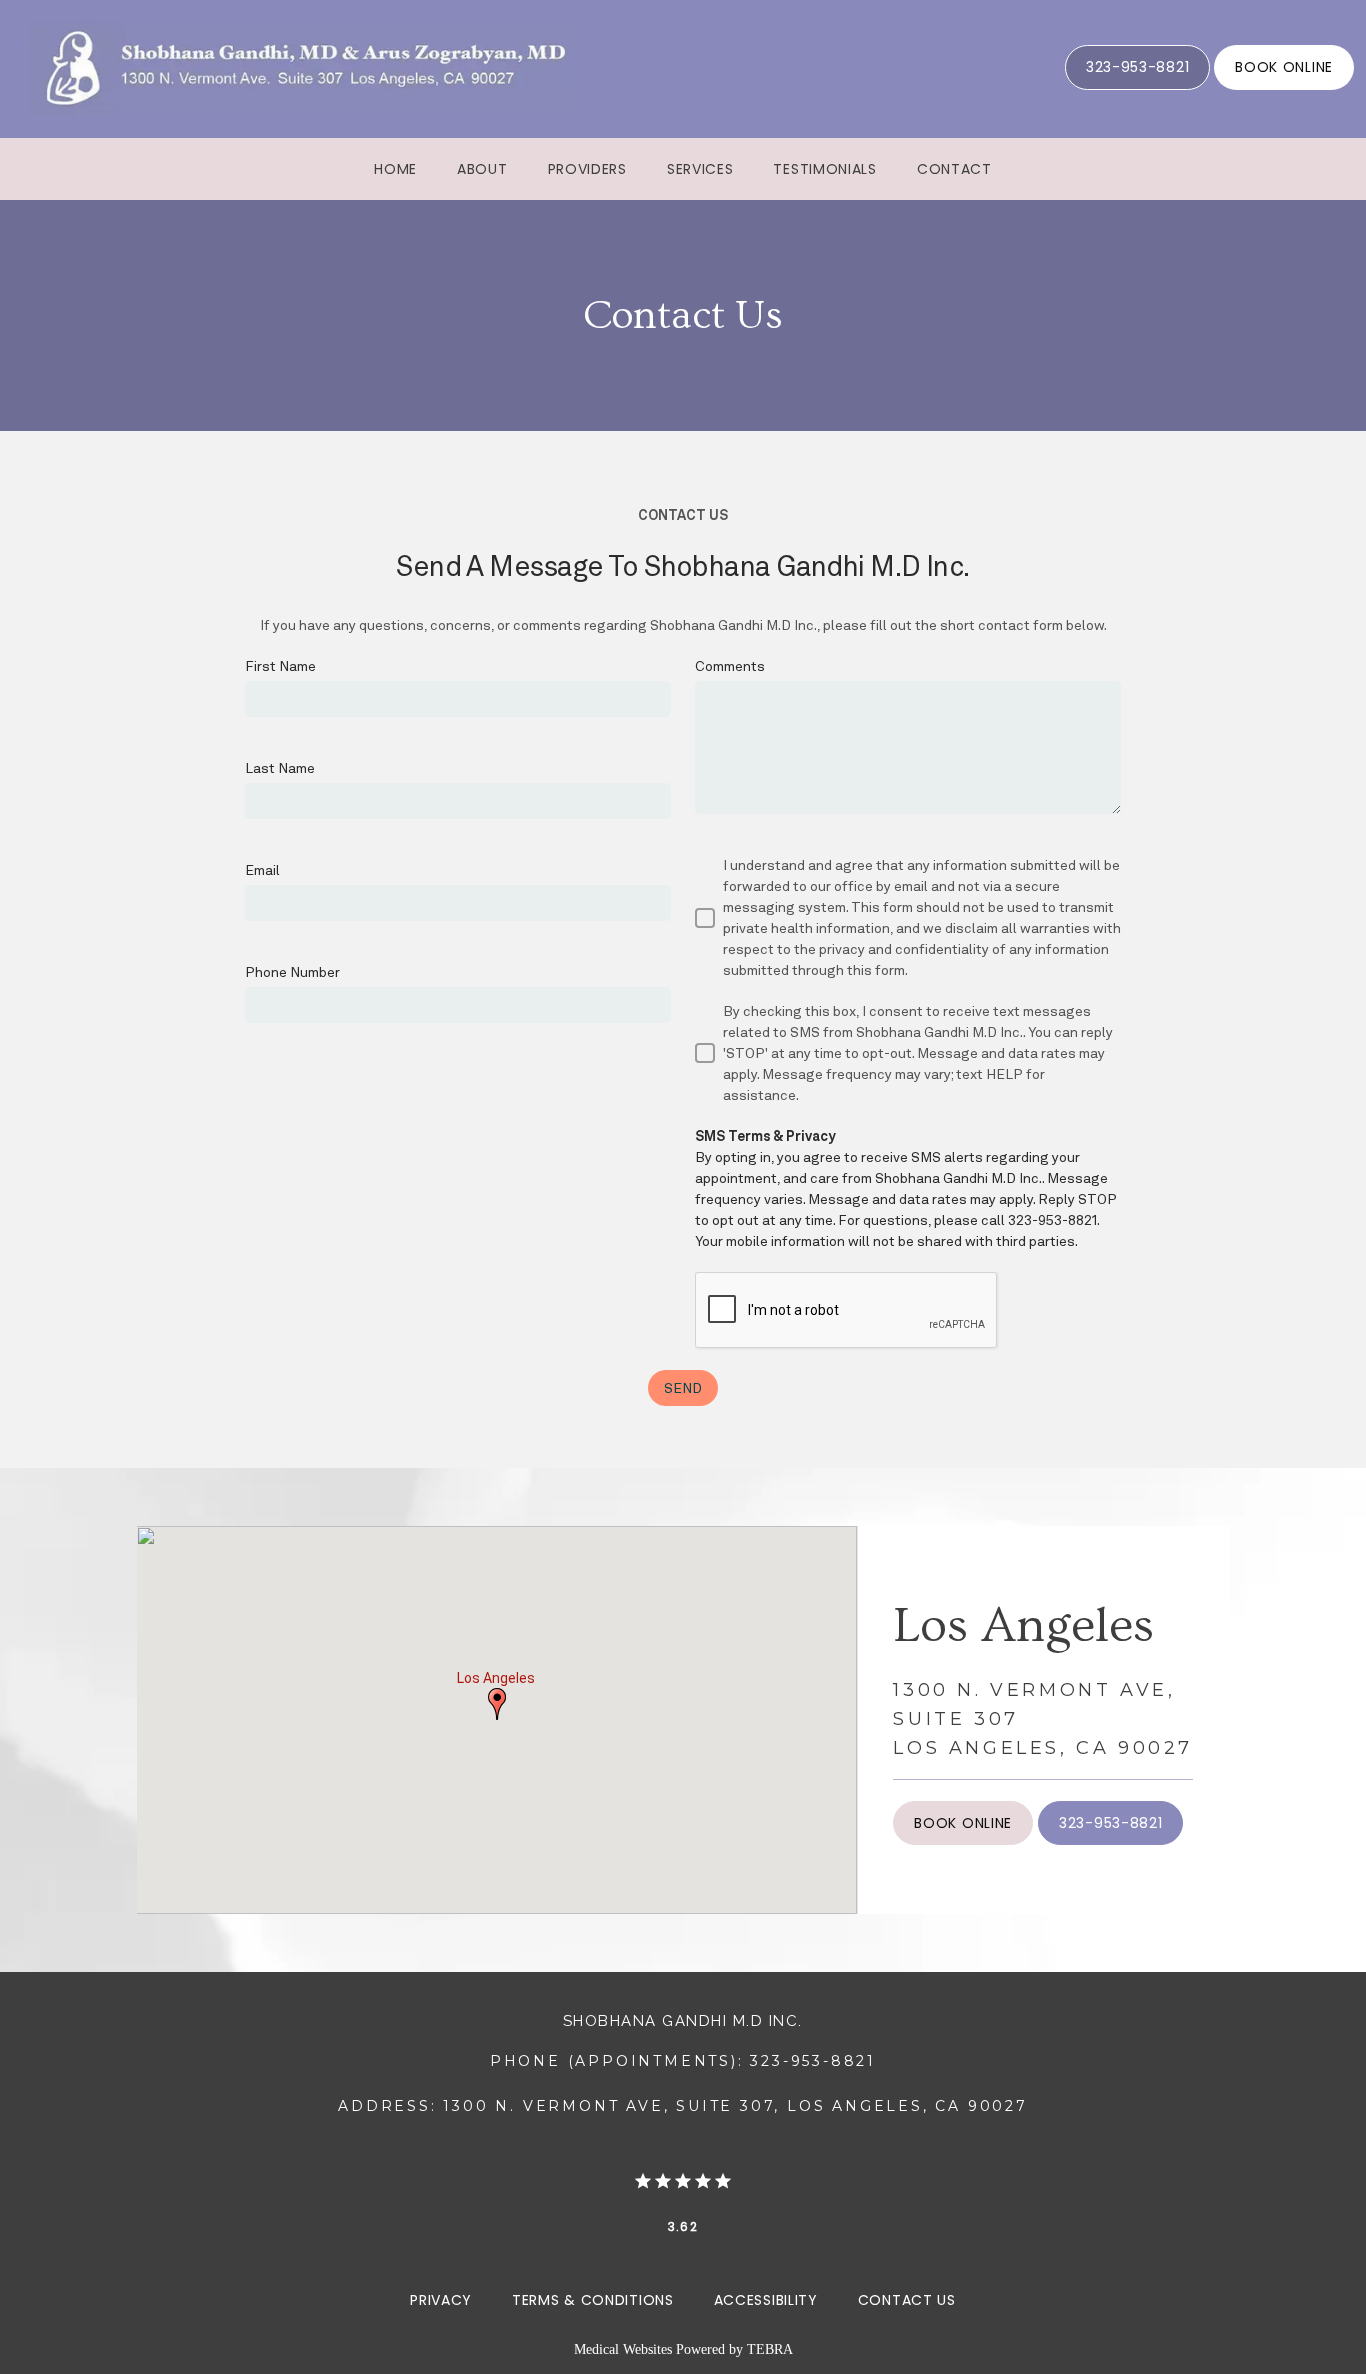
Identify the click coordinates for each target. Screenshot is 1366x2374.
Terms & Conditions (593, 2300)
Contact (954, 169)
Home (395, 169)
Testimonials (824, 169)
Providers (587, 169)
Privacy (441, 2300)
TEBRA (770, 2349)
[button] (497, 1704)
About (482, 169)
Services (700, 169)
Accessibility (766, 2300)
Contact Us (907, 2300)
